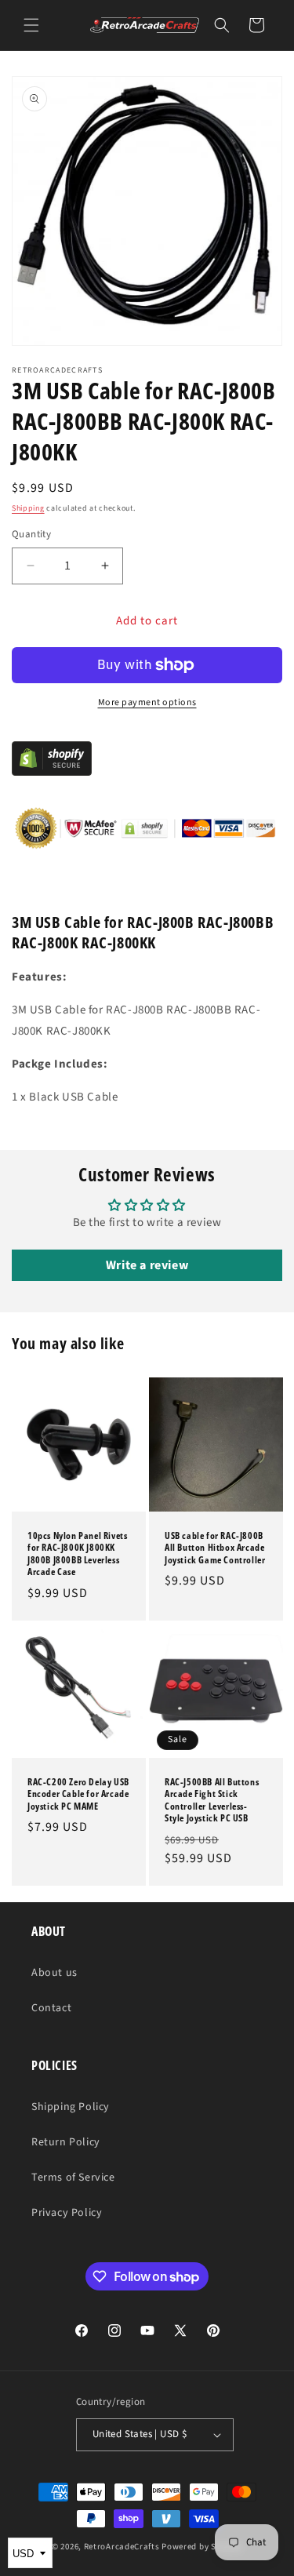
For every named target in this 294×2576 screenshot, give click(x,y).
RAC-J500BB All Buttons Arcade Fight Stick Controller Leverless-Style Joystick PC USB (212, 1799)
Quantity (31, 534)
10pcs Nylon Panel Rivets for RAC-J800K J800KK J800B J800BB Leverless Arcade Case (77, 1554)
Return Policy (66, 2142)
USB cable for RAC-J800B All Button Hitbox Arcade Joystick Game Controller (215, 1548)
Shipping (28, 508)
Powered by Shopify (202, 2547)
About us (54, 1973)
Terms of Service (73, 2178)
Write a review (147, 1265)
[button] (31, 25)
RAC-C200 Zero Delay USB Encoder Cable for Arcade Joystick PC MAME (78, 1794)
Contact (51, 2008)
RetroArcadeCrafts (122, 2547)
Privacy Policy (67, 2213)
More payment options (147, 702)
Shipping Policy (71, 2107)
